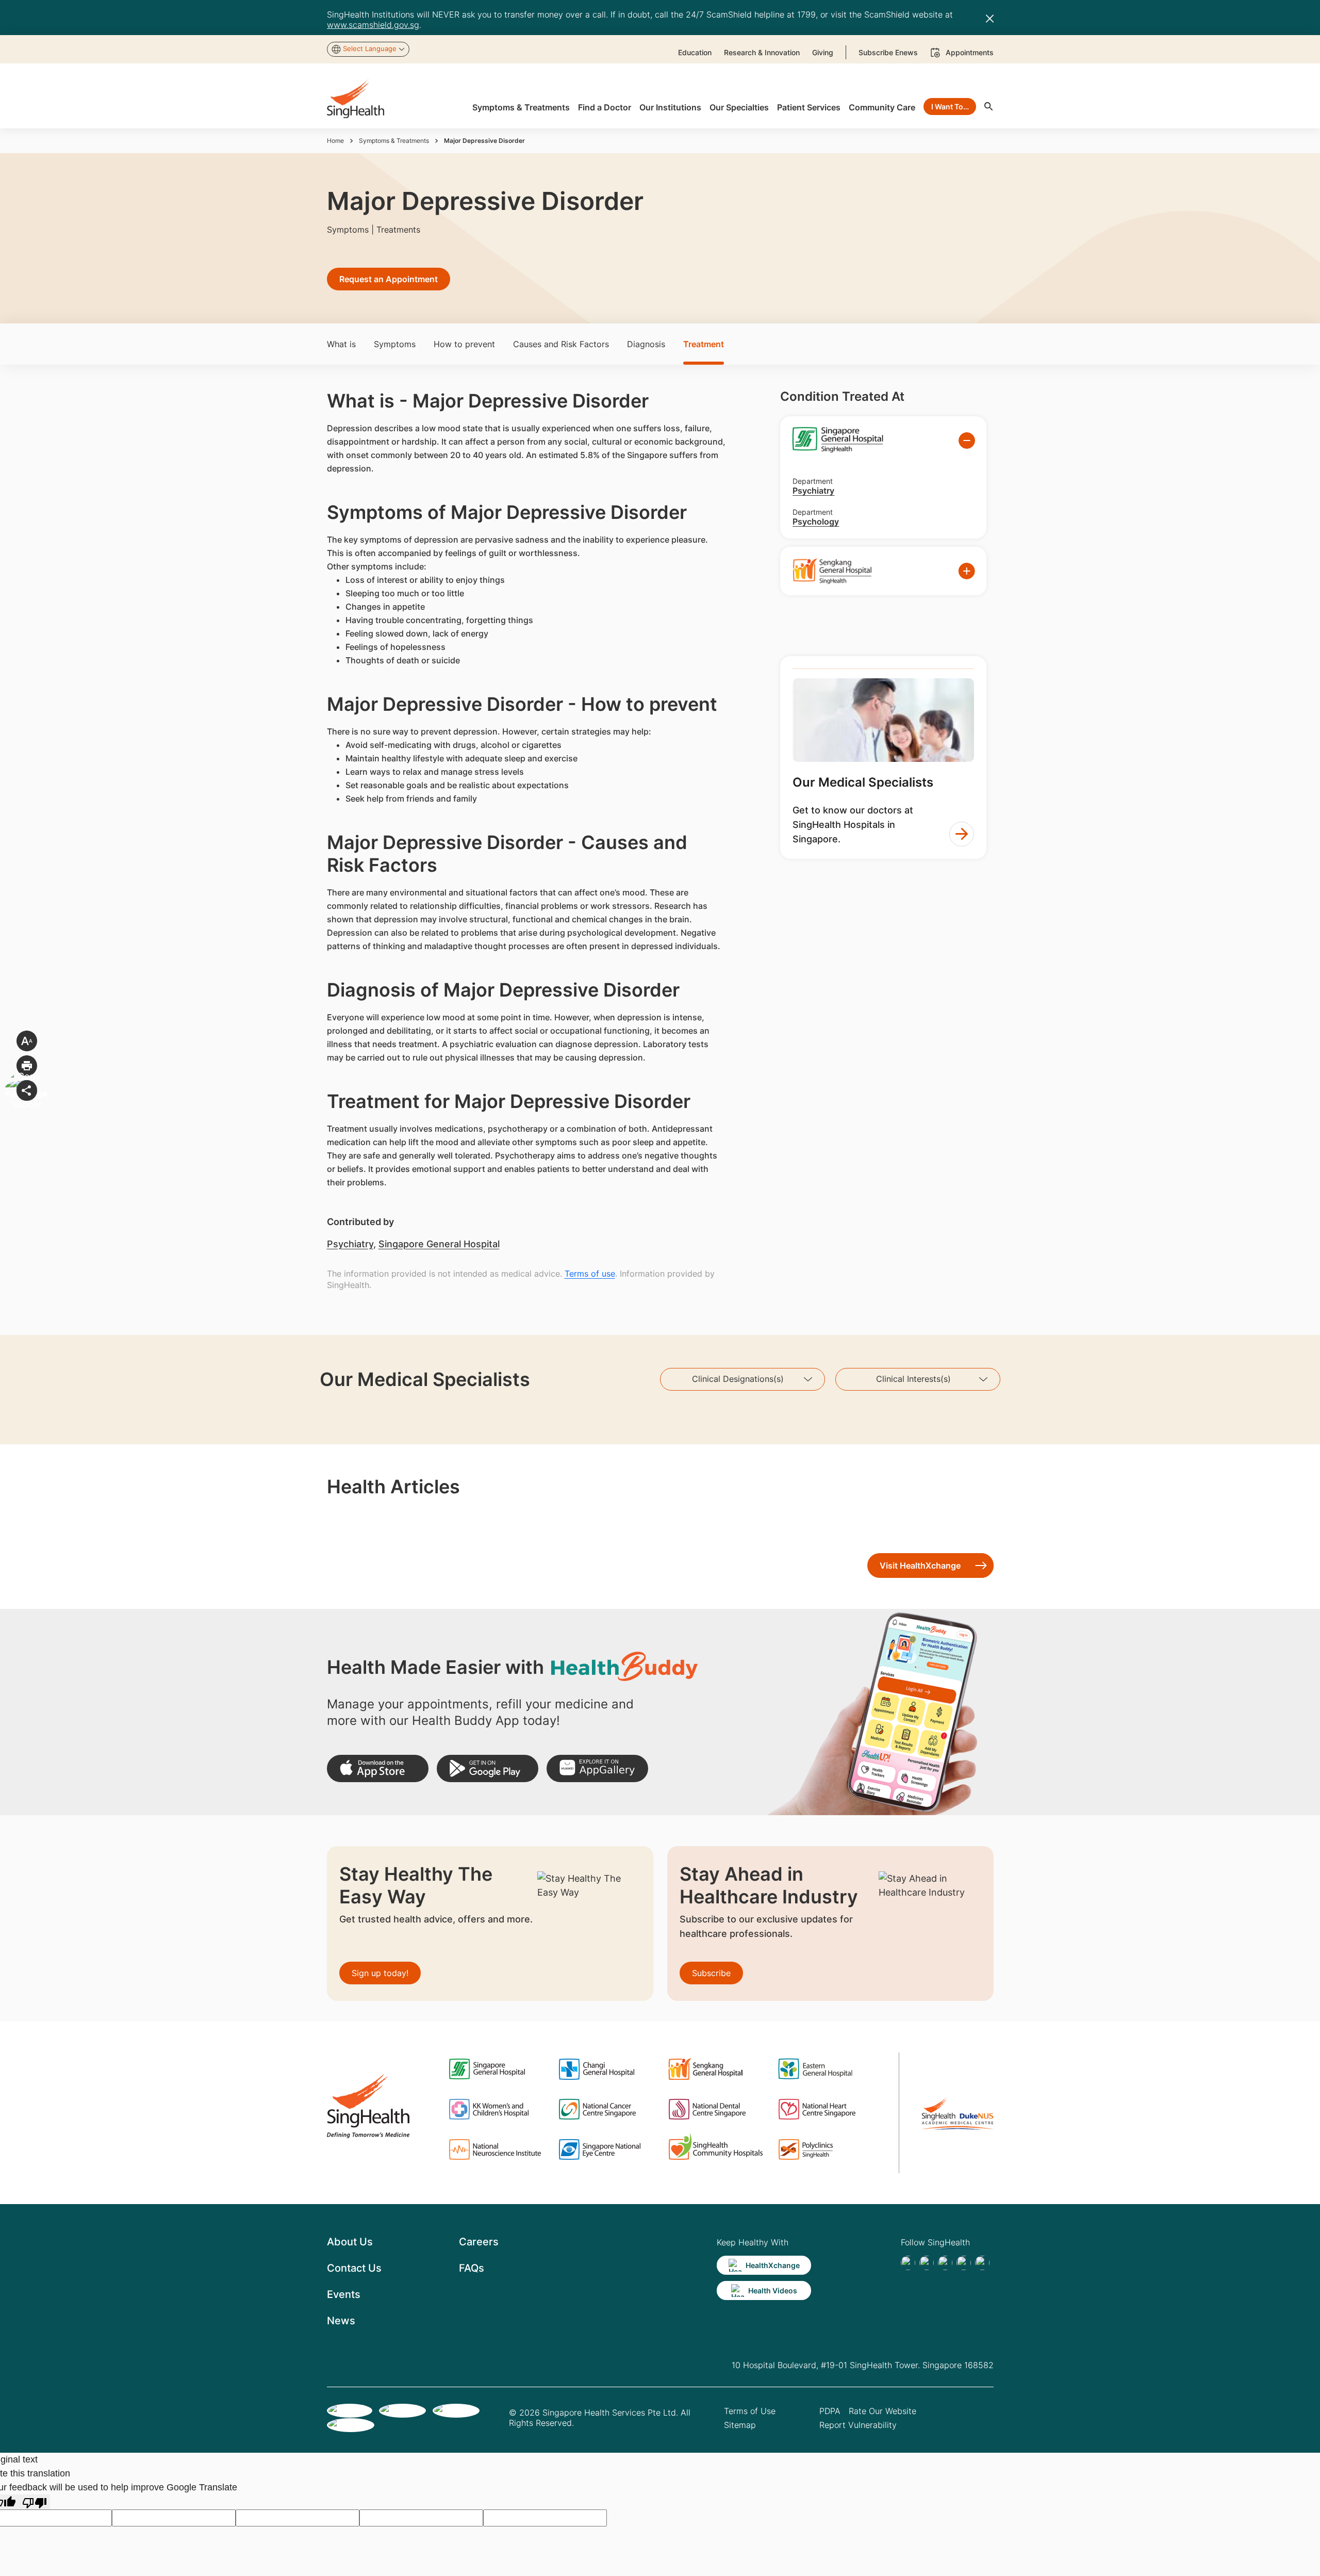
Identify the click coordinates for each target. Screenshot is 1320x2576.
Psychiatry (350, 1244)
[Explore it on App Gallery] (597, 1768)
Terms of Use (750, 2411)
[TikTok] (927, 2263)
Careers (479, 2242)
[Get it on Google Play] (488, 1768)
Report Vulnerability (858, 2425)
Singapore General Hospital (439, 1244)
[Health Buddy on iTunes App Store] (378, 1768)
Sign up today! (380, 1973)
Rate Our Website (882, 2411)
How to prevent (464, 344)
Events (344, 2294)
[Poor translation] (35, 2502)
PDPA (830, 2411)
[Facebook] (908, 2263)
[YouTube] (982, 2263)
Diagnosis (646, 344)
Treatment (704, 344)
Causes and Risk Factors (561, 344)
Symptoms (395, 344)
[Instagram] (964, 2263)
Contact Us (354, 2268)
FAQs (472, 2268)
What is (341, 344)
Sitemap (740, 2425)
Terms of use (590, 1274)
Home (335, 141)
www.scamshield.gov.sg (373, 25)
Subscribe (711, 1973)
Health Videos (773, 2290)
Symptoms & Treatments (394, 141)
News (341, 2321)
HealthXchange (773, 2265)
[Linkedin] (945, 2263)
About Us (350, 2242)
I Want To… (950, 107)
